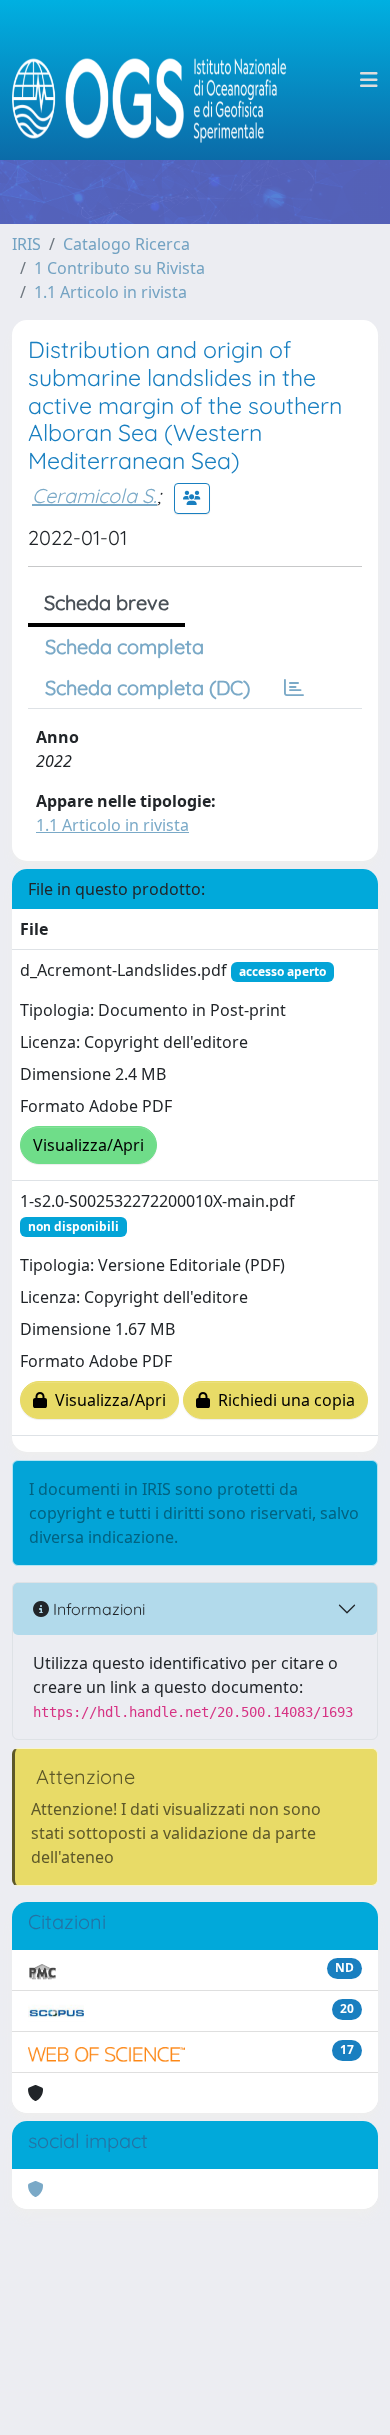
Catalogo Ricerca (126, 244)
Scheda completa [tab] (124, 646)
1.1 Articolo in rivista (110, 292)
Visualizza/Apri (88, 1145)
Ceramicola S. (94, 495)
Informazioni (97, 1609)
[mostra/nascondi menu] (369, 80)
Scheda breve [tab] (106, 602)
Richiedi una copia (282, 1400)
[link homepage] (157, 80)
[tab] (294, 688)
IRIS (26, 244)
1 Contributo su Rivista (119, 268)
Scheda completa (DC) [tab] (147, 687)
